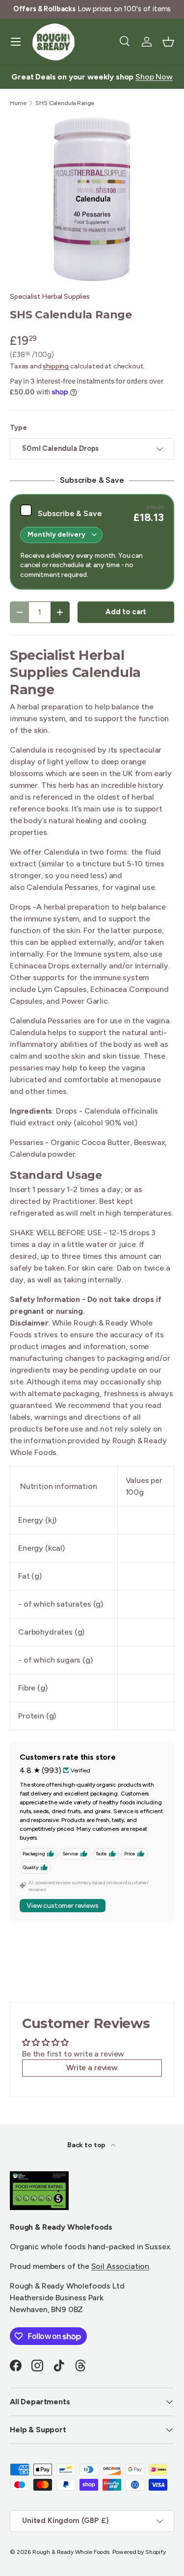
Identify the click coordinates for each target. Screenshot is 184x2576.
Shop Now (154, 77)
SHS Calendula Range (65, 103)
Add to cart (126, 612)
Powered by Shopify (139, 2552)
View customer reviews (63, 1906)
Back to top (87, 2145)
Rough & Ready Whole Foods (71, 2552)
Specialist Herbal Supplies (50, 297)
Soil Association (120, 2266)
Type (18, 428)
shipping (56, 366)
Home (18, 103)
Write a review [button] (92, 2068)
